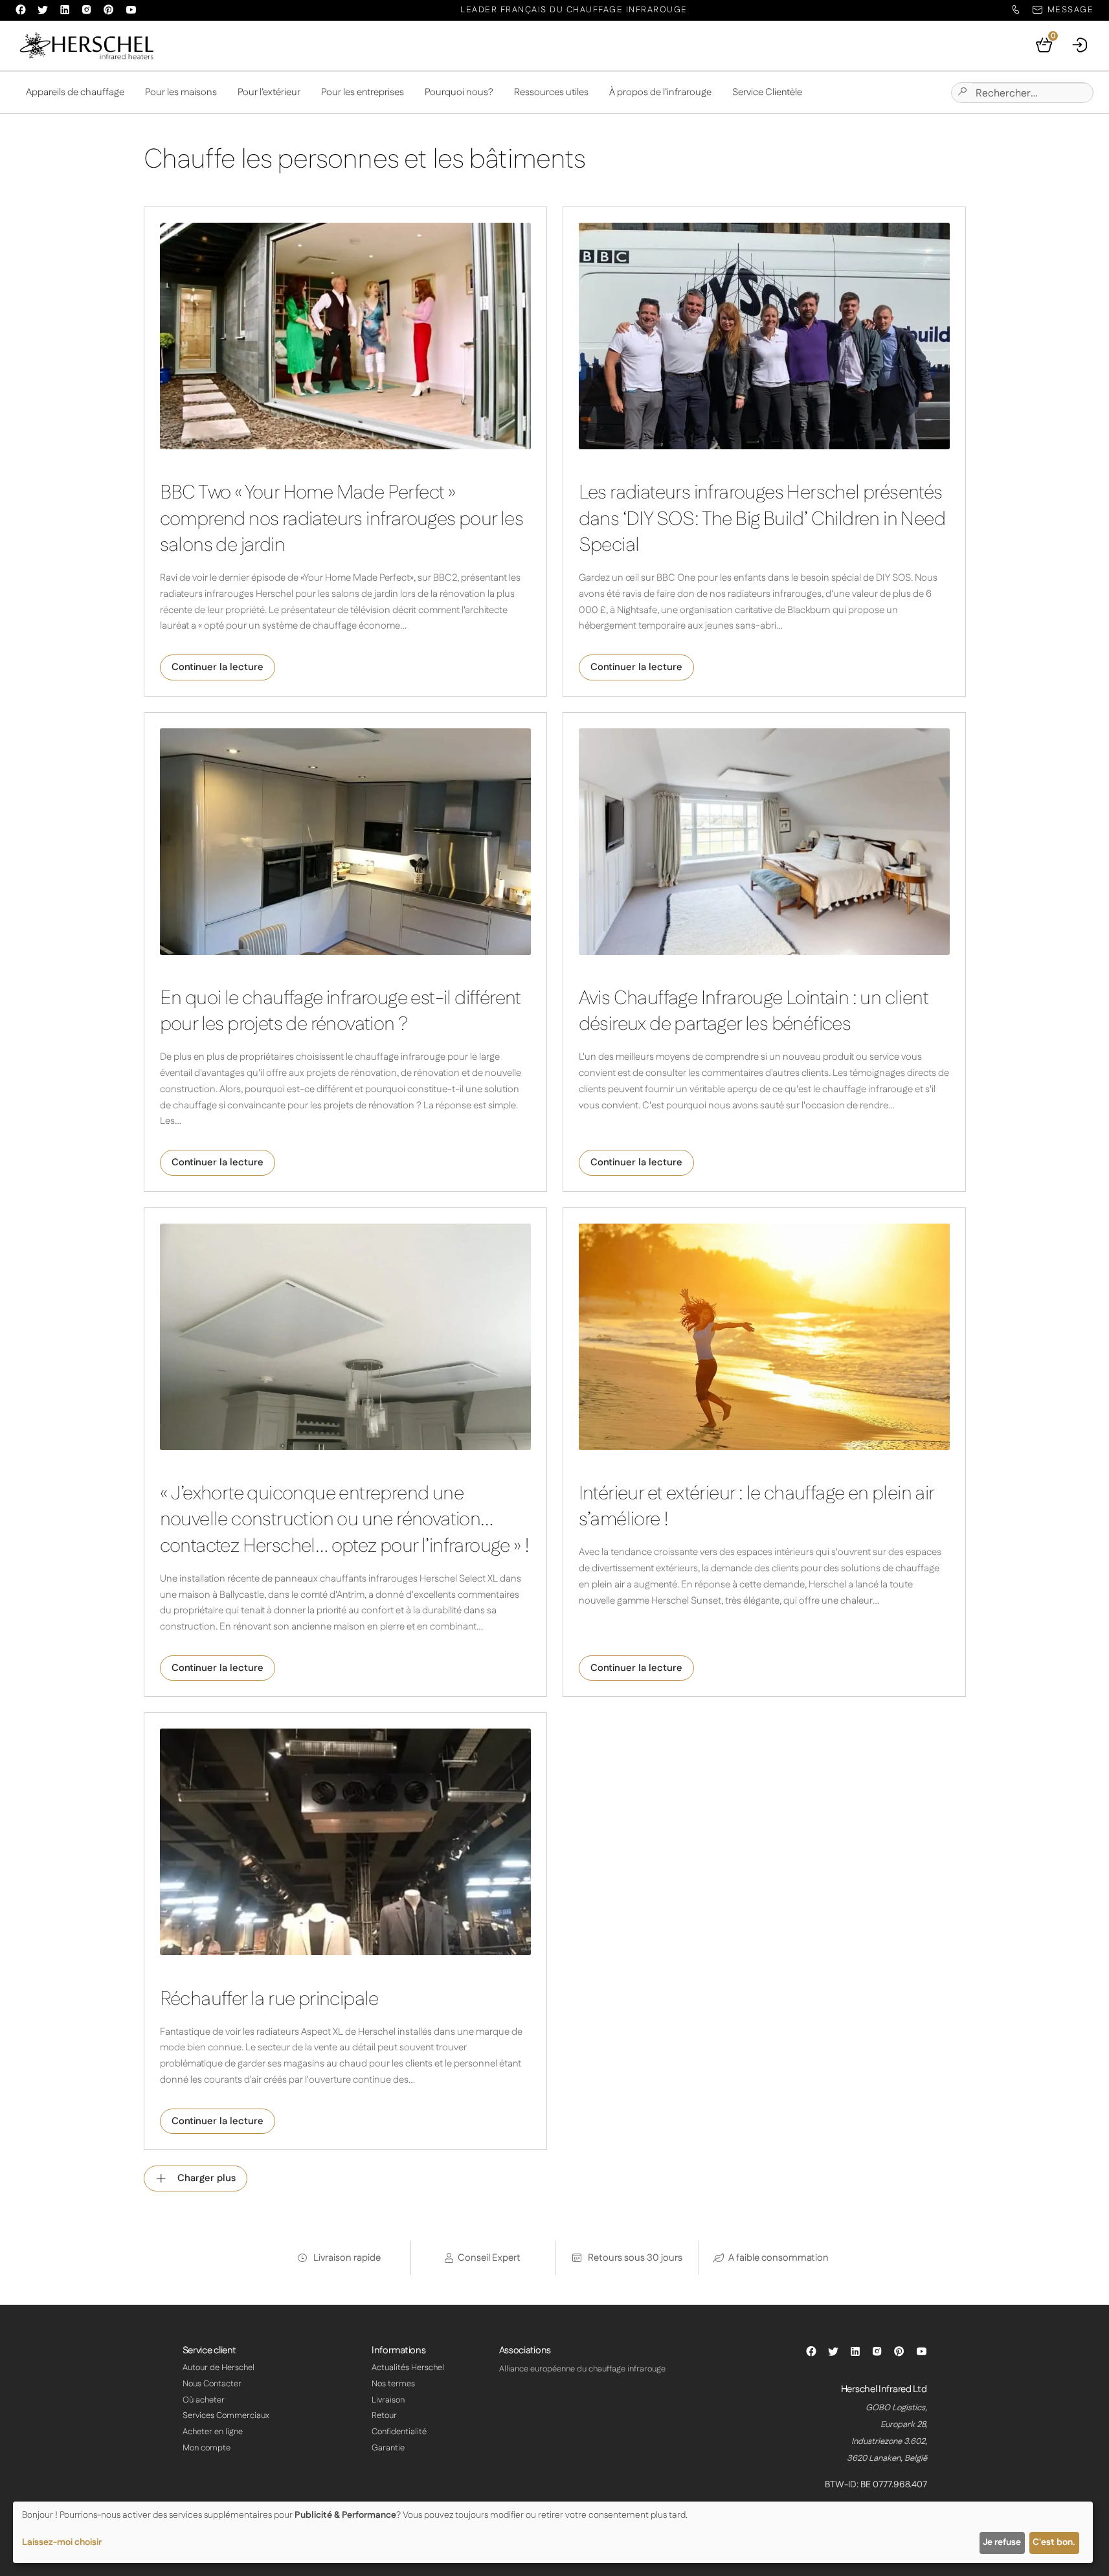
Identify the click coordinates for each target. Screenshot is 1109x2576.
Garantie (388, 2448)
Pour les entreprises (363, 92)
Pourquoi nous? (459, 92)
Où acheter (204, 2400)
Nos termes (393, 2384)
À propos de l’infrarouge (660, 92)
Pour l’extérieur (269, 92)
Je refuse (1002, 2542)
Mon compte (207, 2448)
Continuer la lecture (218, 667)
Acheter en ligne (213, 2432)
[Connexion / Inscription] (1081, 45)
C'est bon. (1054, 2542)
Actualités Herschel (408, 2368)
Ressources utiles (551, 92)
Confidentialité (399, 2432)
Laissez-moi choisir (62, 2542)
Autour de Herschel (218, 2368)
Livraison (388, 2400)
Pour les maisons (181, 92)
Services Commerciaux (226, 2415)
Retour (384, 2415)
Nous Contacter (212, 2384)
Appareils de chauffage (75, 92)
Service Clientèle (767, 92)
